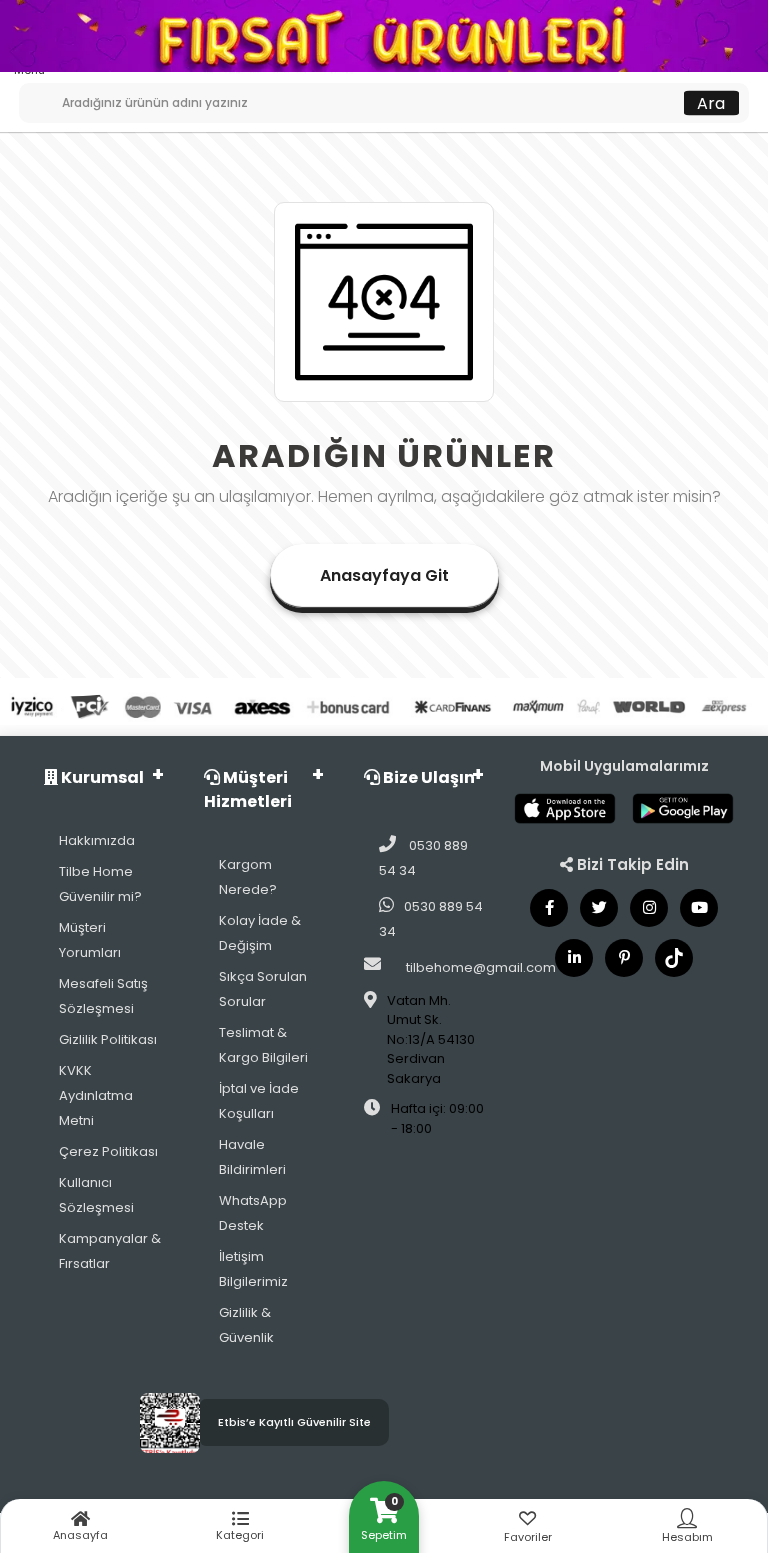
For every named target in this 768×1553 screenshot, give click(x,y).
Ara (711, 102)
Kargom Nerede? (248, 877)
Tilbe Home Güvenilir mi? (100, 884)
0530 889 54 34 (423, 858)
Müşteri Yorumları (90, 940)
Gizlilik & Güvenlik (246, 1325)
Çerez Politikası (108, 1151)
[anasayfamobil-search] (26, 93)
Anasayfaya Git (384, 575)
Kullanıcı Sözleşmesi (96, 1195)
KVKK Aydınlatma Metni (96, 1095)
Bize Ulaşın (427, 777)
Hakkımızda (97, 840)
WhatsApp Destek (253, 1213)
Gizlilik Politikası (108, 1039)
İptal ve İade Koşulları (259, 1101)
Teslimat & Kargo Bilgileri (263, 1045)
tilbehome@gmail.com (481, 967)
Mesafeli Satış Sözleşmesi (103, 996)
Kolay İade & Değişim (260, 933)
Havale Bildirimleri (252, 1157)
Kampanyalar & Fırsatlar (110, 1251)
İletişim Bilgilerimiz (253, 1269)
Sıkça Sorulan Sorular (263, 989)
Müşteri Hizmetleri (248, 789)
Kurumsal (101, 777)
